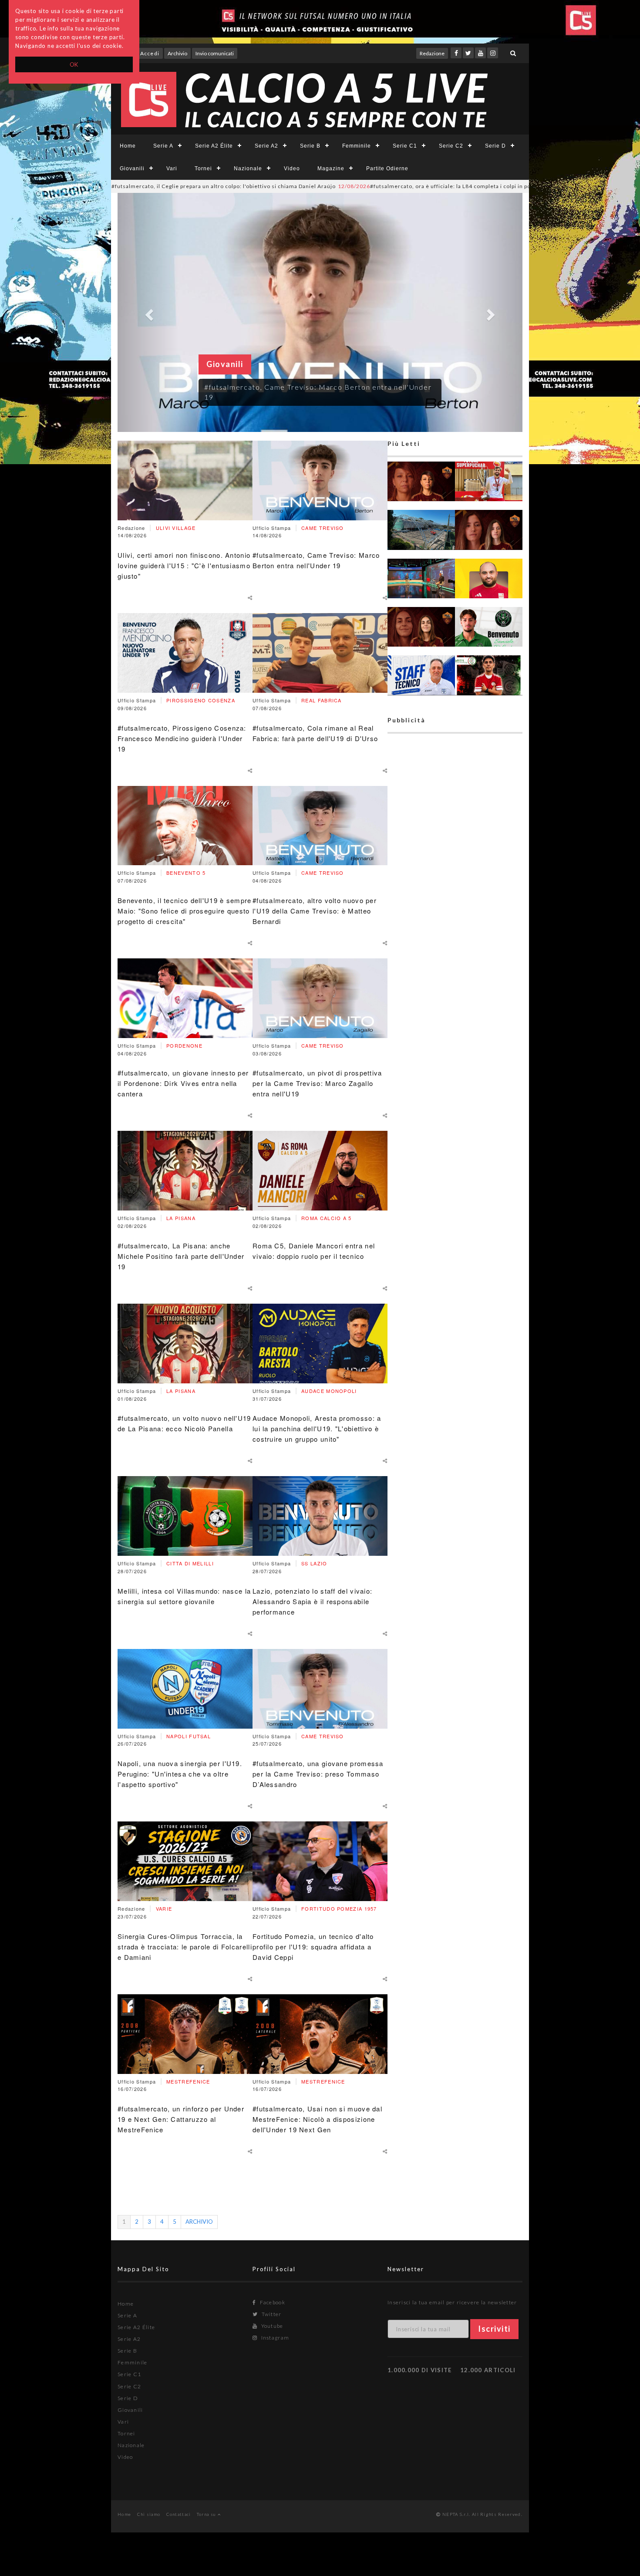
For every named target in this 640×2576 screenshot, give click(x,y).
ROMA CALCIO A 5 (327, 1218)
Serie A (163, 146)
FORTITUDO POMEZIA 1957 (339, 1908)
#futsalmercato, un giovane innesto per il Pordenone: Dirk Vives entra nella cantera (183, 1083)
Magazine (331, 169)
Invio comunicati (215, 53)
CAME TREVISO (323, 528)
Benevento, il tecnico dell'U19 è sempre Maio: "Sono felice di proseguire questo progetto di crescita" (185, 911)
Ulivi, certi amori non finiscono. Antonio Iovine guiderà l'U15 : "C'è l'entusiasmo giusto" (184, 565)
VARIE (164, 1908)
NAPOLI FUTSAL (189, 1736)
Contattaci (179, 2514)
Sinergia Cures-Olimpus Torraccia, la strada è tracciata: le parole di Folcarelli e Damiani (185, 1947)
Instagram (274, 2338)
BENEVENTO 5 (186, 873)
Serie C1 (405, 146)
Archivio (177, 53)
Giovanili (132, 169)
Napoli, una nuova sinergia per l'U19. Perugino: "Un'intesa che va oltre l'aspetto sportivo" (180, 1774)
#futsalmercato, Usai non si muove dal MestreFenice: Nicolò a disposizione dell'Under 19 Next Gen (317, 2119)
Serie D (495, 146)
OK (74, 64)
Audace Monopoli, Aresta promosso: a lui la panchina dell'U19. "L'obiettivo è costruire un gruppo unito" (317, 1428)
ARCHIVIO (199, 2222)
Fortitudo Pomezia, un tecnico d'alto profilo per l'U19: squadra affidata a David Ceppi (313, 1947)
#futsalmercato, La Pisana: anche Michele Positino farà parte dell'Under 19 (181, 1256)
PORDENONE (184, 1045)
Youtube (271, 2326)
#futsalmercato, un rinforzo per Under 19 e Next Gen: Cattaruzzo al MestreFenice (181, 2119)
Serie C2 (451, 146)
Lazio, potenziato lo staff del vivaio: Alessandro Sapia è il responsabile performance (312, 1601)
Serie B (310, 146)
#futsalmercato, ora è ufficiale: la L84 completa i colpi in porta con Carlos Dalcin (357, 186)
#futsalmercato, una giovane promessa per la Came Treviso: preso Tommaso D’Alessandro (318, 1774)
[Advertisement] (455, 1073)
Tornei (203, 169)
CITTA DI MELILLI (190, 1563)
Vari (172, 169)
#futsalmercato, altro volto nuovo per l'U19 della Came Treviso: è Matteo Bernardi (315, 911)
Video (292, 169)
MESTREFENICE (188, 2081)
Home (128, 146)
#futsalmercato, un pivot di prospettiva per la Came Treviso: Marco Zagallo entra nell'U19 (317, 1083)
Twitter (271, 2314)
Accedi (150, 53)
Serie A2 (266, 146)
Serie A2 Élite (214, 146)
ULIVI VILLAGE (176, 528)
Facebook (272, 2302)
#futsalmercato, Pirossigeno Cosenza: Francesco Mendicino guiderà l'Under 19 (182, 738)
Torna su (207, 2514)
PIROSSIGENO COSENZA (201, 700)
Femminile (357, 146)
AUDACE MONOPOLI (329, 1391)
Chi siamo (149, 2514)
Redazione (432, 53)
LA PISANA (181, 1218)
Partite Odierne (387, 169)
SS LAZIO (314, 1563)
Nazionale (248, 169)
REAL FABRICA (322, 700)
